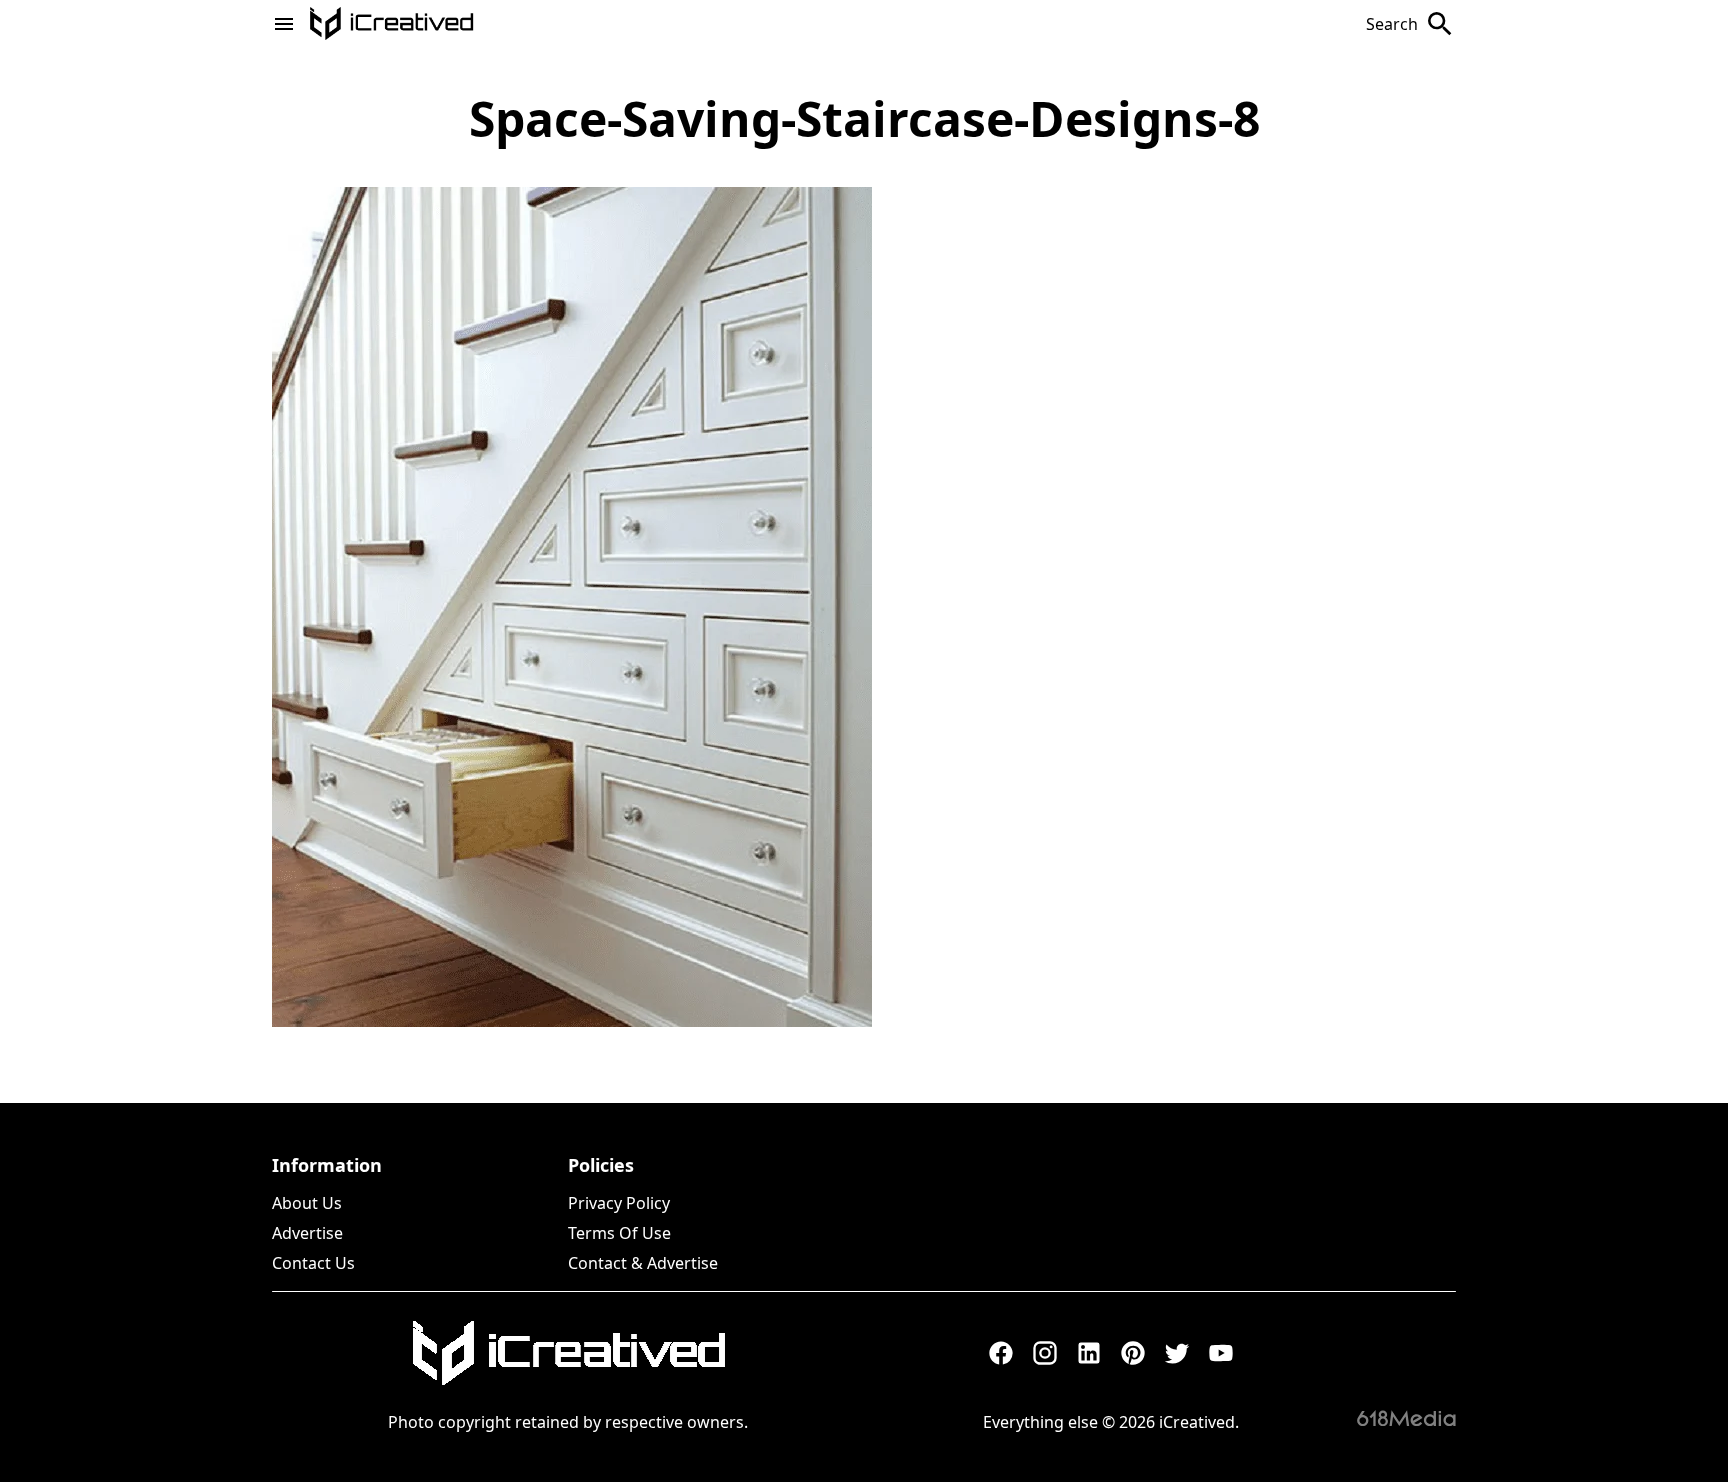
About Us (307, 1203)
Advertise (307, 1233)
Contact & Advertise (643, 1263)
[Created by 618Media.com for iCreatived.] (1406, 1418)
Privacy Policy (619, 1203)
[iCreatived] (568, 1353)
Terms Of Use (619, 1233)
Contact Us (313, 1263)
